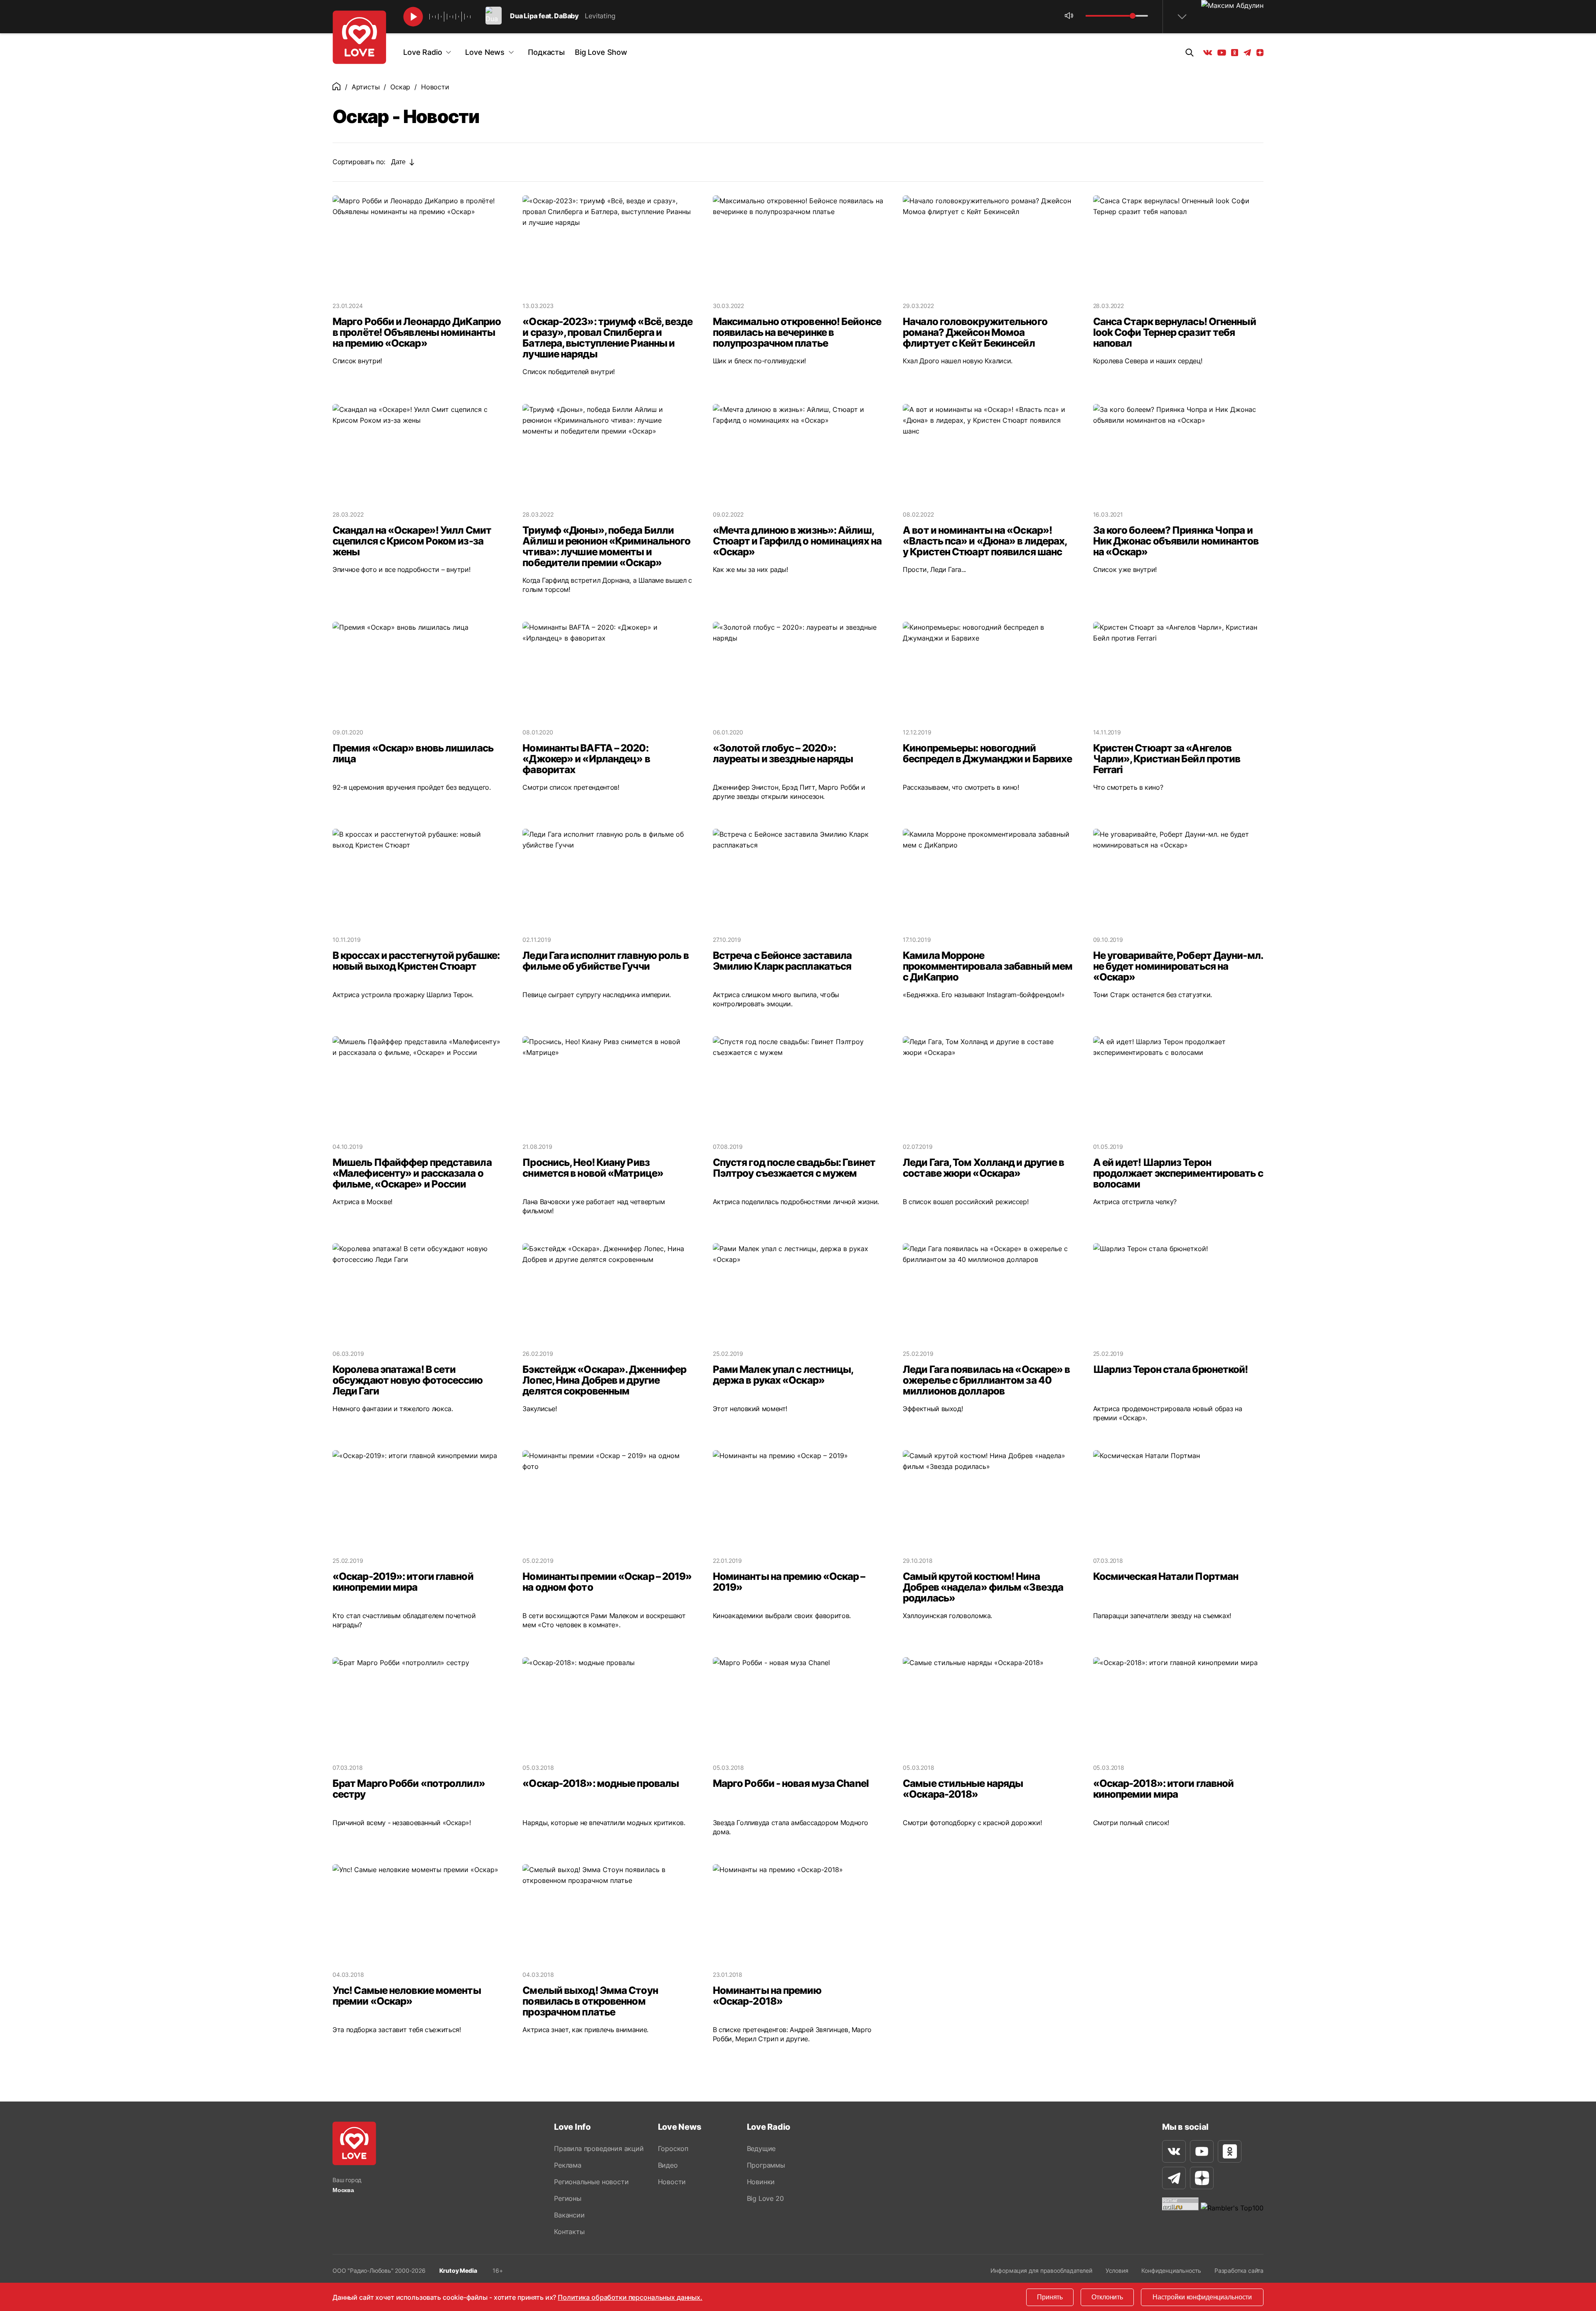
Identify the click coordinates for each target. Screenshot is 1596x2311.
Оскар (400, 87)
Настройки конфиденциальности (1202, 2297)
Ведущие (761, 2148)
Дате (398, 162)
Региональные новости (591, 2182)
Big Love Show (601, 52)
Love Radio (422, 52)
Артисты (366, 87)
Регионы (568, 2198)
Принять (1050, 2297)
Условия (1117, 2270)
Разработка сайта (1239, 2270)
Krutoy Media (458, 2270)
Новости (672, 2182)
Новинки (761, 2182)
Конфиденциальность (1171, 2270)
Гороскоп (673, 2148)
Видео (668, 2165)
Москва (343, 2190)
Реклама (568, 2165)
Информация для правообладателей (1041, 2270)
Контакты (569, 2232)
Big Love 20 (765, 2198)
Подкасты (546, 52)
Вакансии (569, 2215)
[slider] (1133, 16)
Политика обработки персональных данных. (630, 2297)
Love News (485, 52)
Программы (766, 2165)
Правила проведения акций (599, 2148)
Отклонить (1107, 2297)
